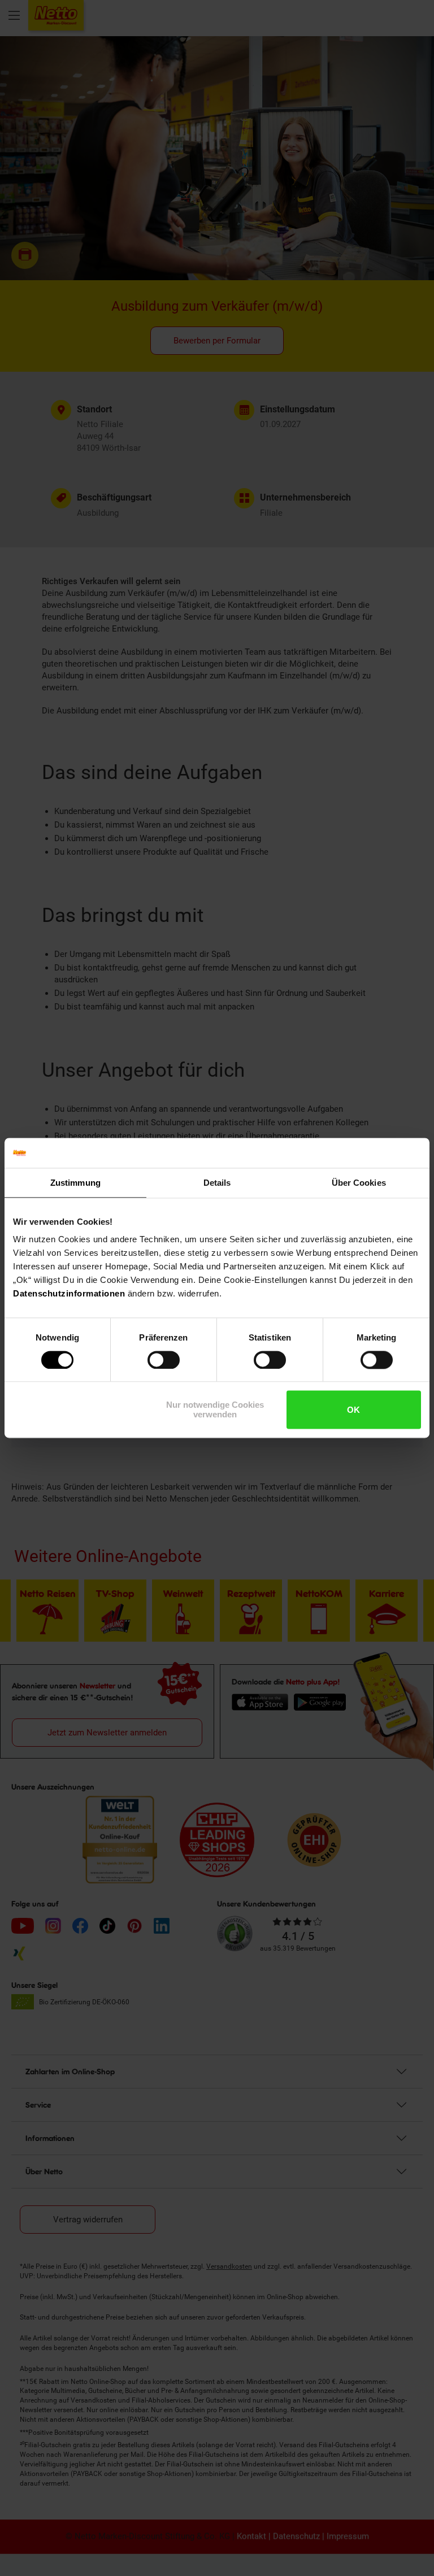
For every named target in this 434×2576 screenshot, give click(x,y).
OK (353, 1410)
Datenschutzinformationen (69, 1293)
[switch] (164, 1360)
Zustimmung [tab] (75, 1183)
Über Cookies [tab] (359, 1183)
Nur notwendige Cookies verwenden (215, 1410)
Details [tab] (217, 1183)
